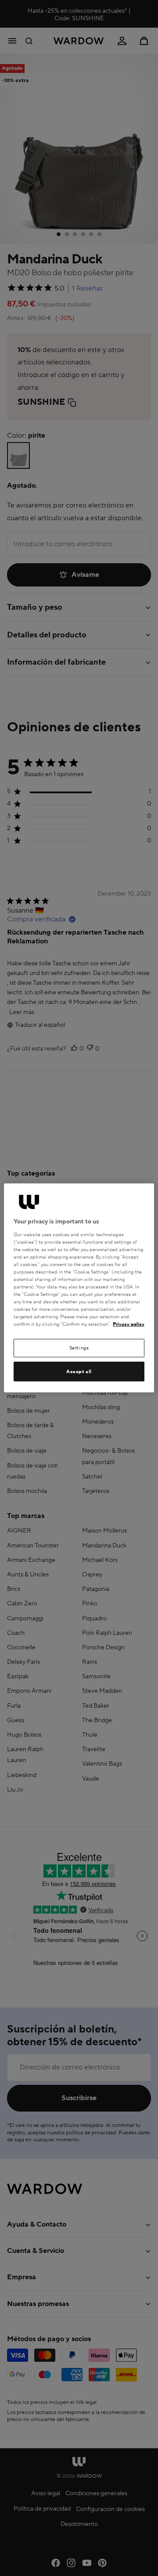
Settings (79, 1348)
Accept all (79, 1372)
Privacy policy (129, 1324)
